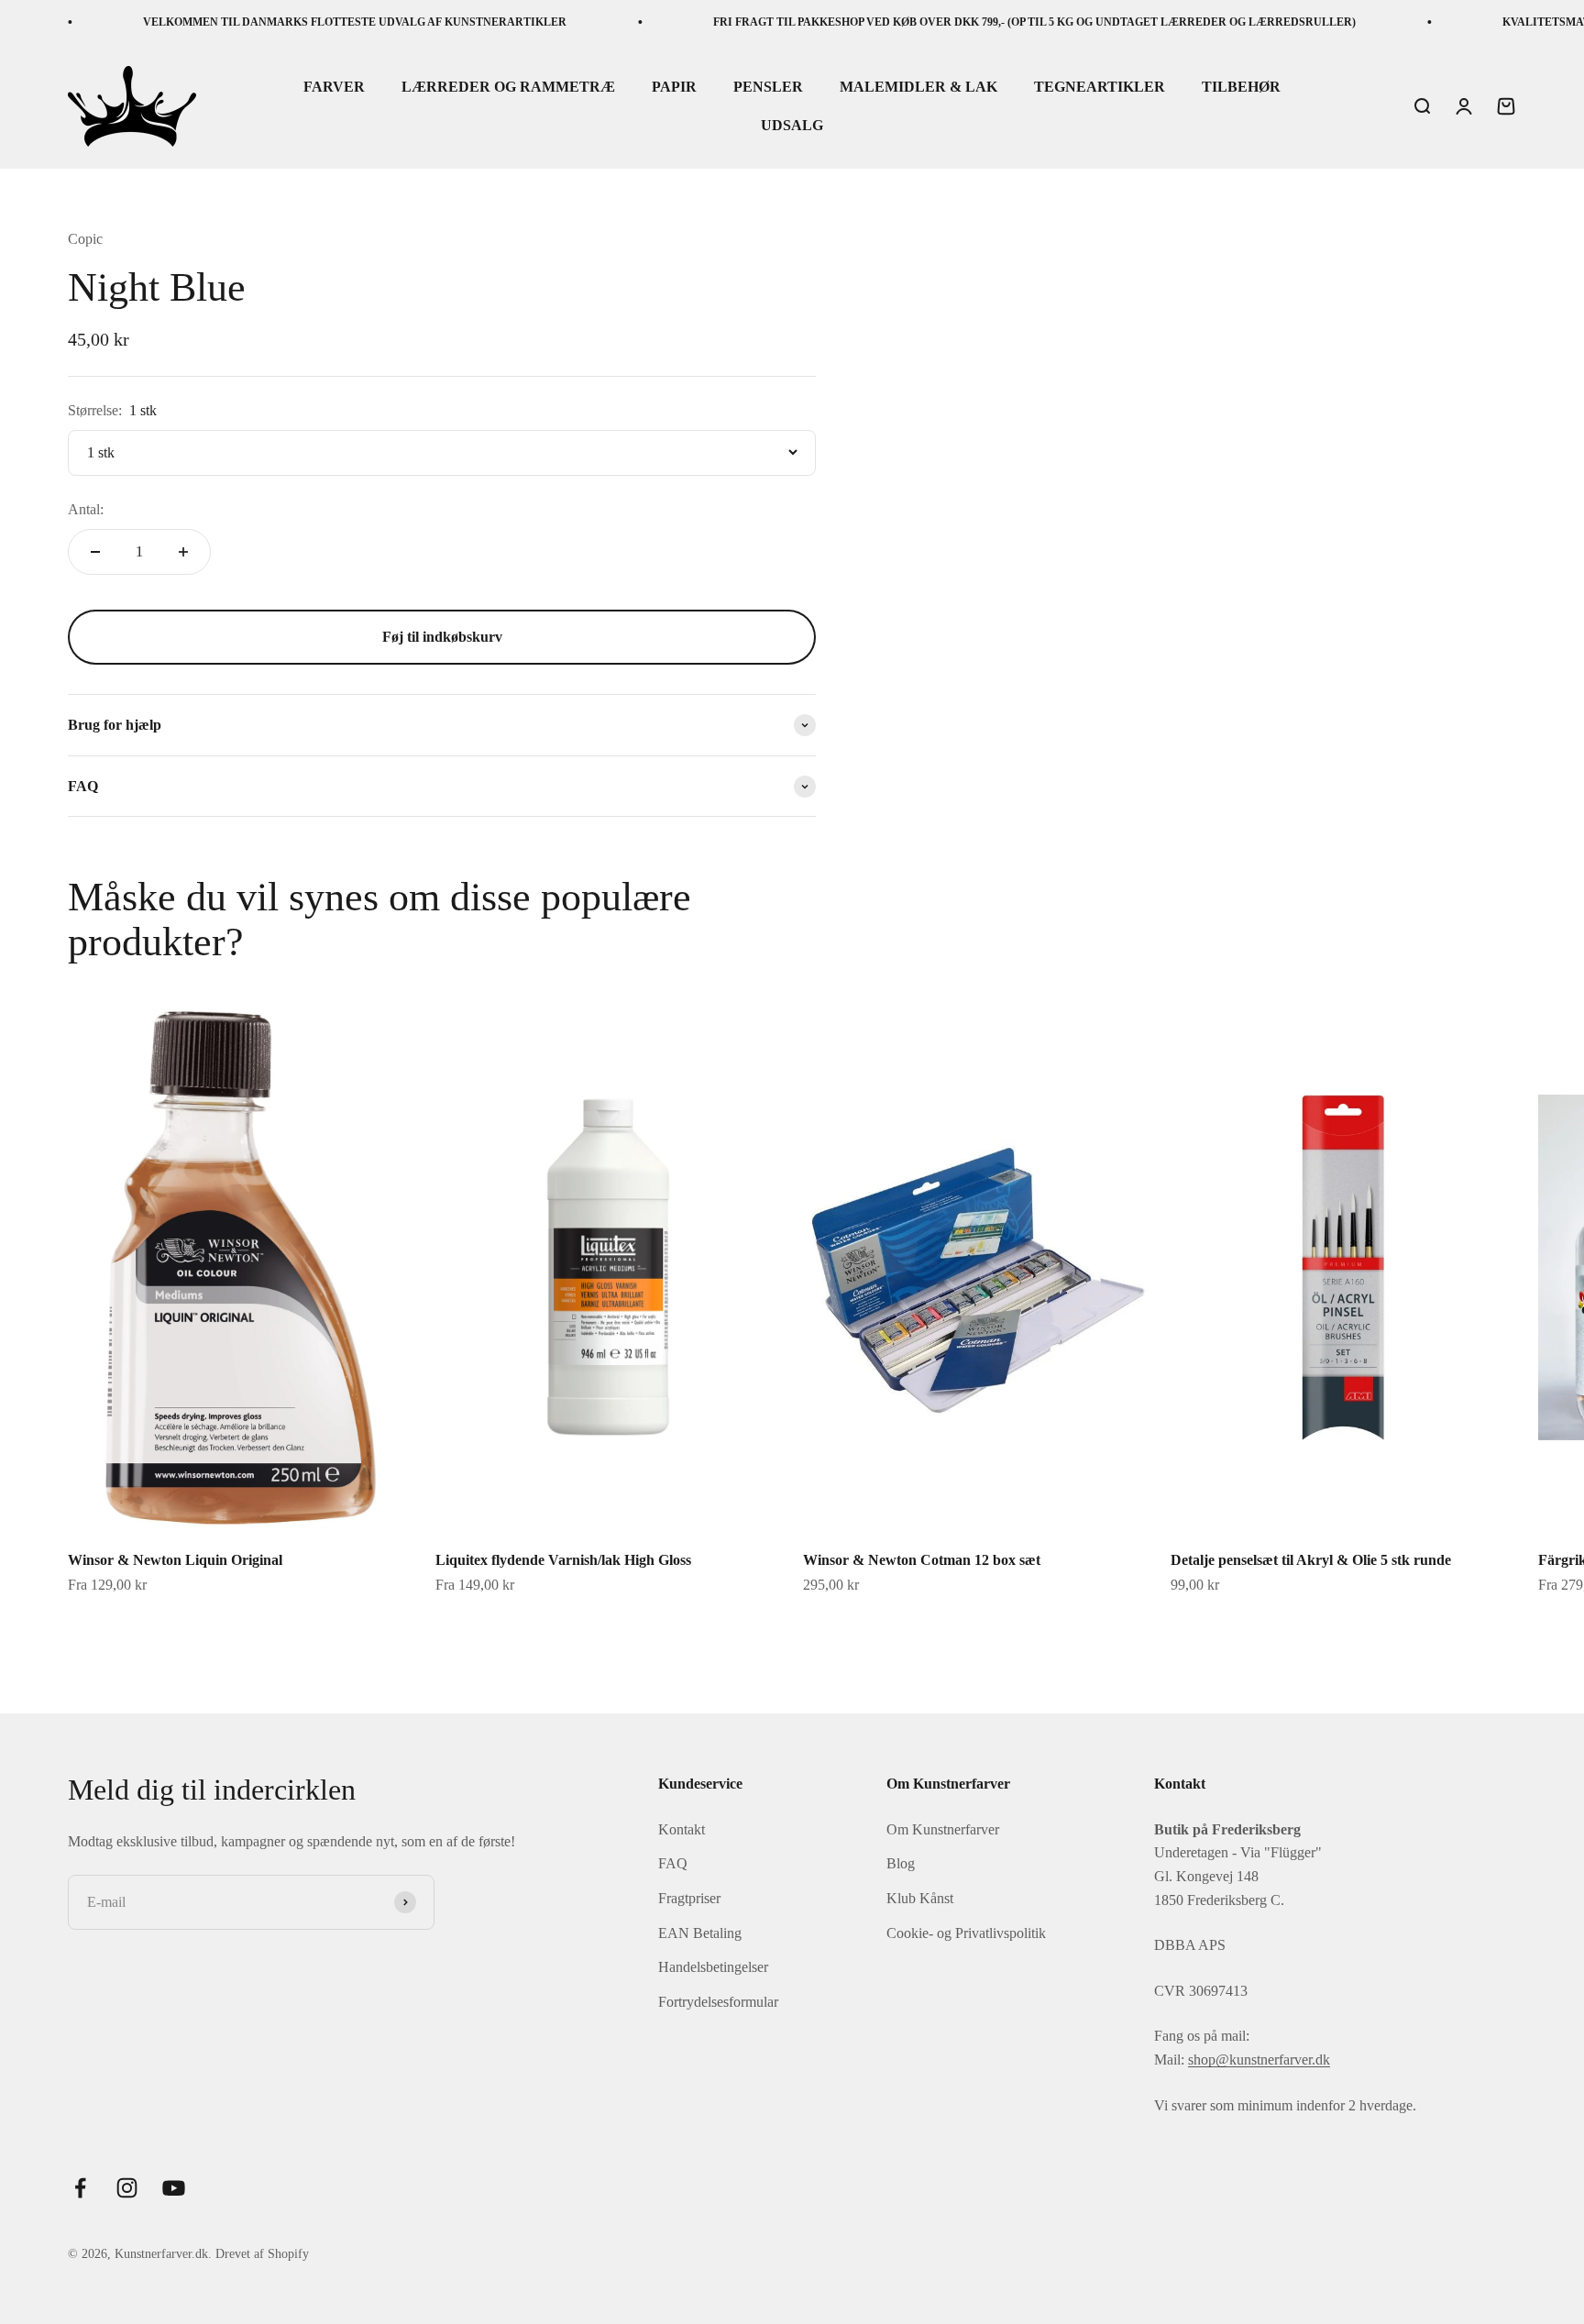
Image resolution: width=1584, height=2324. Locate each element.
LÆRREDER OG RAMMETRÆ (508, 88)
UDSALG (792, 125)
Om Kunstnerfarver (943, 1829)
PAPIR (674, 88)
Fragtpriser (689, 1898)
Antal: (86, 509)
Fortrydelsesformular (718, 2002)
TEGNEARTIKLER (1100, 88)
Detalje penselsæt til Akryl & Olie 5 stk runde (1311, 1560)
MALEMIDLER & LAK (918, 88)
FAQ (673, 1863)
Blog (901, 1863)
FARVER (334, 88)
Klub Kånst (920, 1898)
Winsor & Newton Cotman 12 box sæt (922, 1560)
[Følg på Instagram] (127, 2188)
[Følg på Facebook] (80, 2188)
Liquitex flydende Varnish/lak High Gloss (563, 1560)
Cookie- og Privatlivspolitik (966, 1933)
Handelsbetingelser (713, 1967)
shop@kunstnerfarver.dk (1259, 2060)
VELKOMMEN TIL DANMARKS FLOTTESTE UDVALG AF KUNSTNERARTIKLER (311, 22)
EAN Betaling (700, 1933)
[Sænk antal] (95, 552)
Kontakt (682, 1829)
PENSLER (768, 88)
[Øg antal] (183, 552)
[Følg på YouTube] (174, 2188)
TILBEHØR (1241, 88)
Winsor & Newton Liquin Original (175, 1560)
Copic (85, 239)
